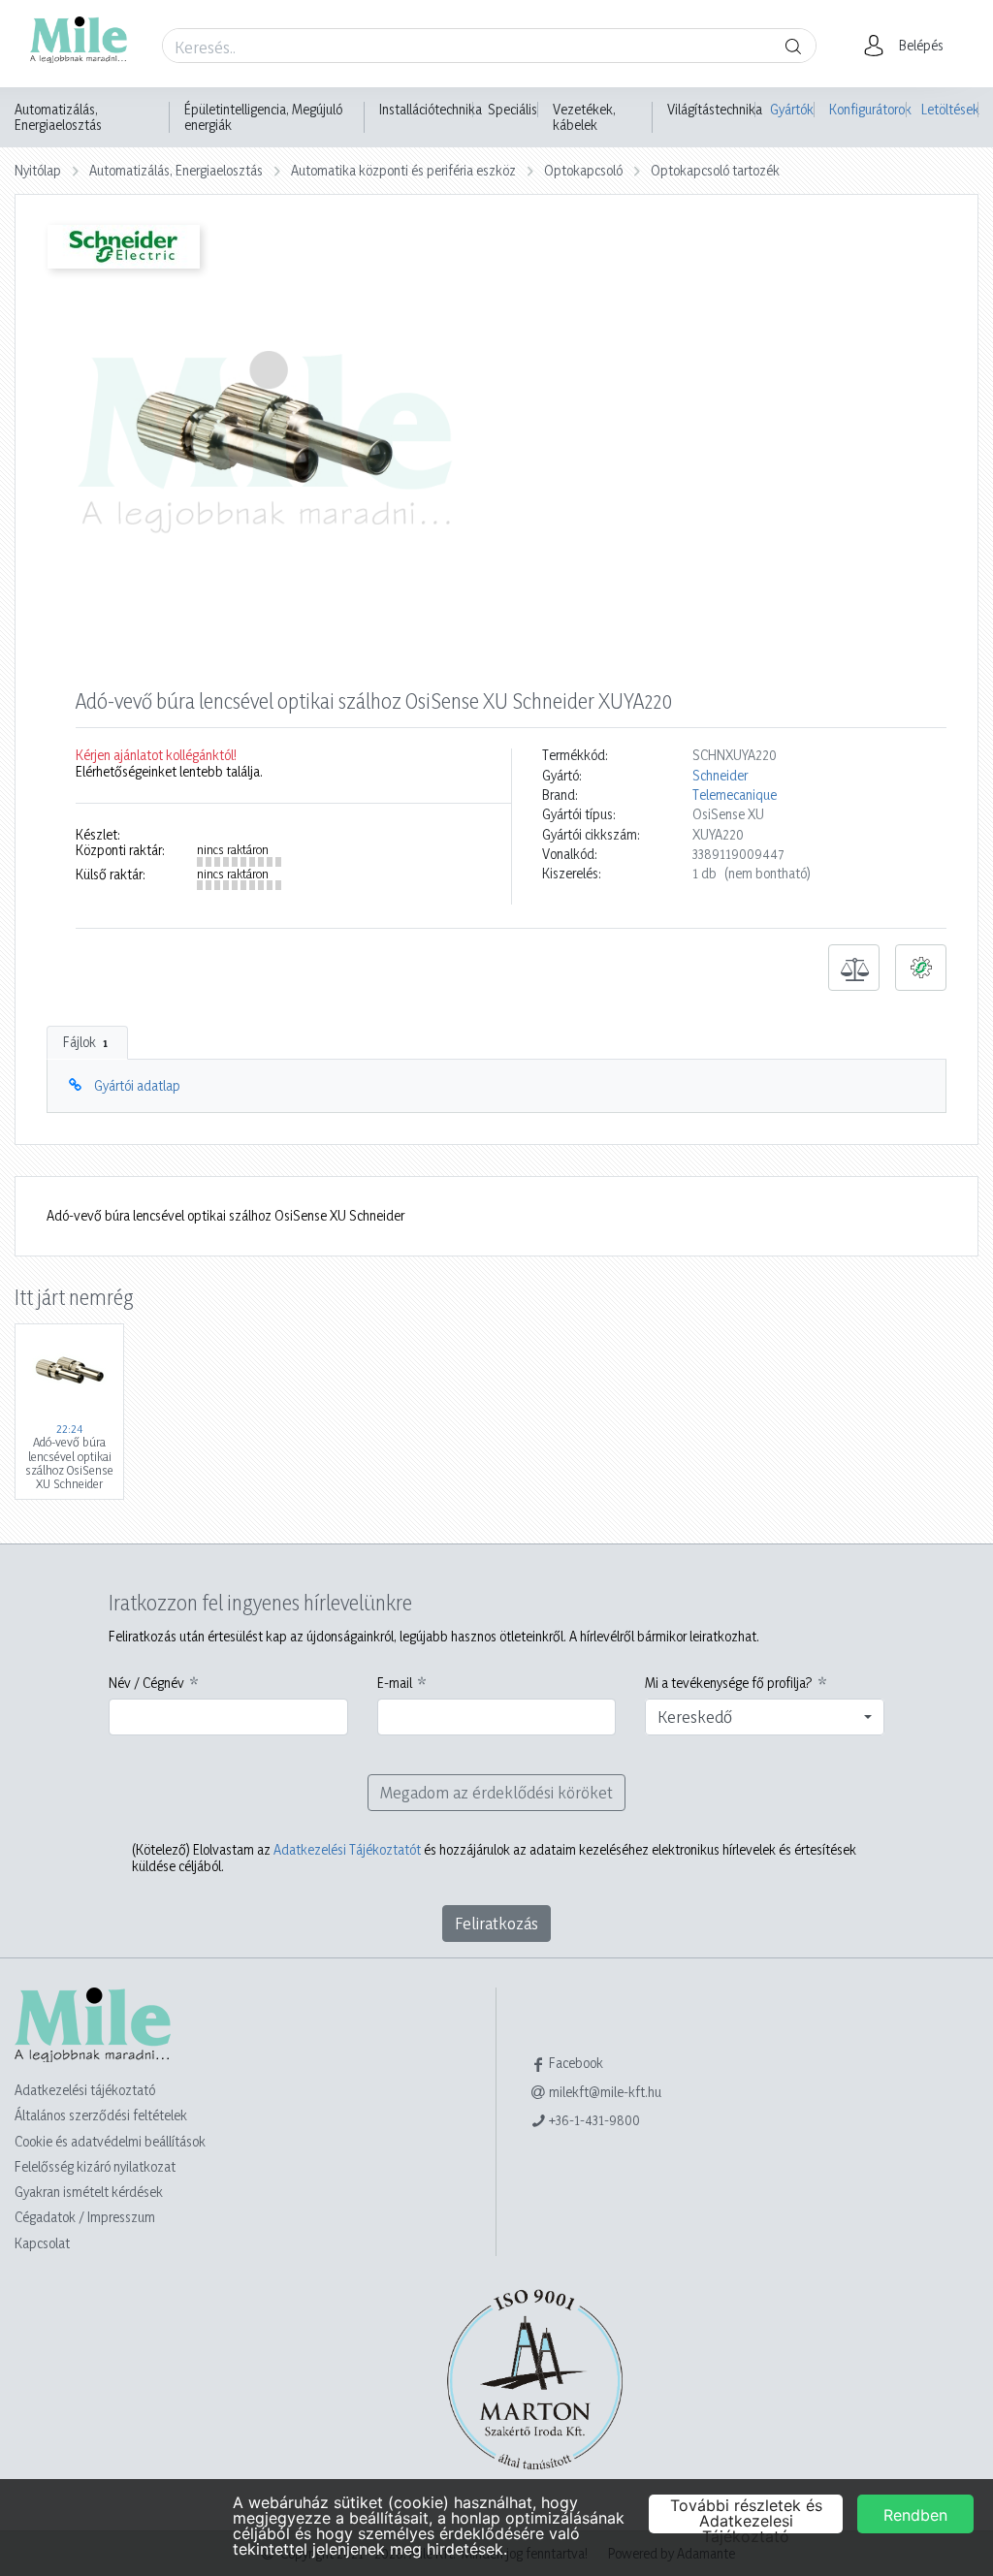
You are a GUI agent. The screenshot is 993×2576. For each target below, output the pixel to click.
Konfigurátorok (868, 109)
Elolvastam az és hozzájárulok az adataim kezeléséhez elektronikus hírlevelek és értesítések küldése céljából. (494, 1858)
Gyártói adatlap (137, 1085)
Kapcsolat (42, 2243)
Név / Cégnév (146, 1683)
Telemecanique (735, 795)
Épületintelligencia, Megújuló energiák (263, 117)
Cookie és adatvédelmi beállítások (110, 2141)
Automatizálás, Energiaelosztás (58, 117)
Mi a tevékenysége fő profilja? (729, 1683)
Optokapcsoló (583, 170)
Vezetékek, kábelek (584, 117)
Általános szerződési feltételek (101, 2115)
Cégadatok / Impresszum (85, 2217)
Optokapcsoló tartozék (715, 170)
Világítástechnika (715, 110)
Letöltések (950, 109)
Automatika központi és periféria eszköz (403, 170)
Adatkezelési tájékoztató (85, 2090)
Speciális (513, 110)
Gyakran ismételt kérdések (89, 2192)
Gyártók (792, 109)
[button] (909, 46)
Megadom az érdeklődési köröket (496, 1792)
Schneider (720, 776)
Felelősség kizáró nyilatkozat (95, 2166)
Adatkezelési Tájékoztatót (347, 1849)
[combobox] (765, 1717)
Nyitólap (38, 170)
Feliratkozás (496, 1923)
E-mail (395, 1683)
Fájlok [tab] (85, 1042)
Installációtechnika (431, 110)
